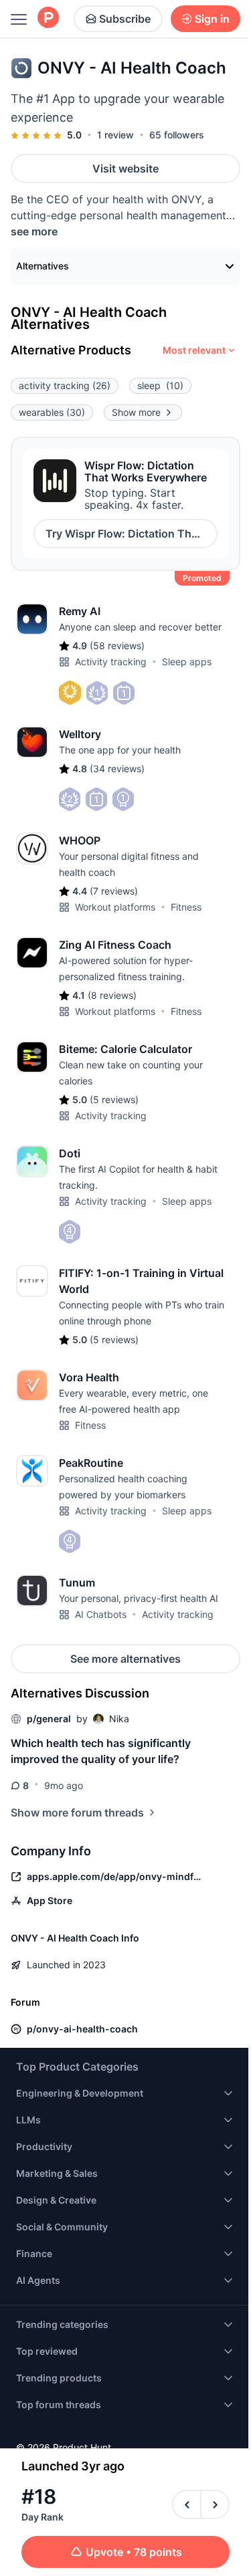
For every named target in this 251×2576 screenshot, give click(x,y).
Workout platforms (115, 907)
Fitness (186, 907)
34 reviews (117, 769)
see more (34, 231)
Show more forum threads (77, 1812)
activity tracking (65, 385)
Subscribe (125, 19)
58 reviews (117, 646)
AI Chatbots (101, 1614)
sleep (160, 385)
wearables (52, 412)
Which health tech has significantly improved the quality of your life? (101, 1751)
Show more (136, 412)
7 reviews (114, 891)
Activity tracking (111, 662)
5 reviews (114, 1099)
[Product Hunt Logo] (48, 18)
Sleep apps (187, 662)
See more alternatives (125, 1659)
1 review (115, 135)
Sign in (212, 19)
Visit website (125, 168)
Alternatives (43, 266)
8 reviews (112, 995)
